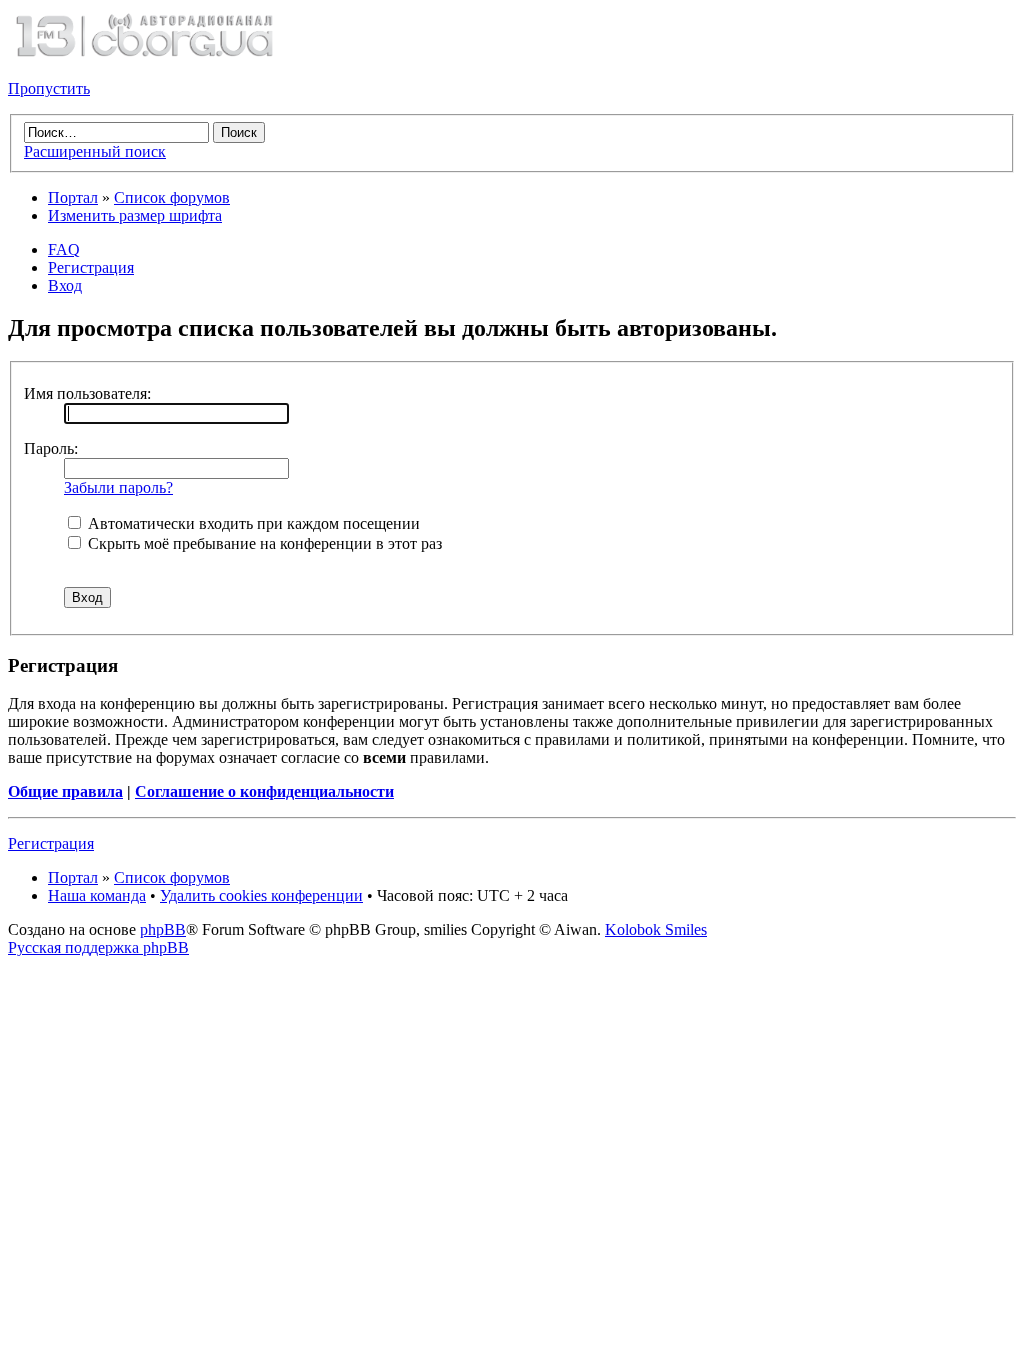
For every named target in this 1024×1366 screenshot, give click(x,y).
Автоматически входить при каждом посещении (252, 523)
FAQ (64, 249)
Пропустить (49, 88)
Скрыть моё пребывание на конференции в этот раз (263, 543)
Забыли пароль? (118, 487)
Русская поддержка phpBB (98, 947)
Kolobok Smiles (656, 929)
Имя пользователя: (87, 393)
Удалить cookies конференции (261, 895)
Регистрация (91, 267)
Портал (73, 197)
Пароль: (51, 448)
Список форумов (172, 197)
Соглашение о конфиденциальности (264, 791)
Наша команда (97, 895)
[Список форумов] (144, 54)
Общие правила (65, 791)
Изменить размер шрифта (135, 215)
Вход (65, 285)
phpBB (163, 929)
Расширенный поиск (95, 151)
